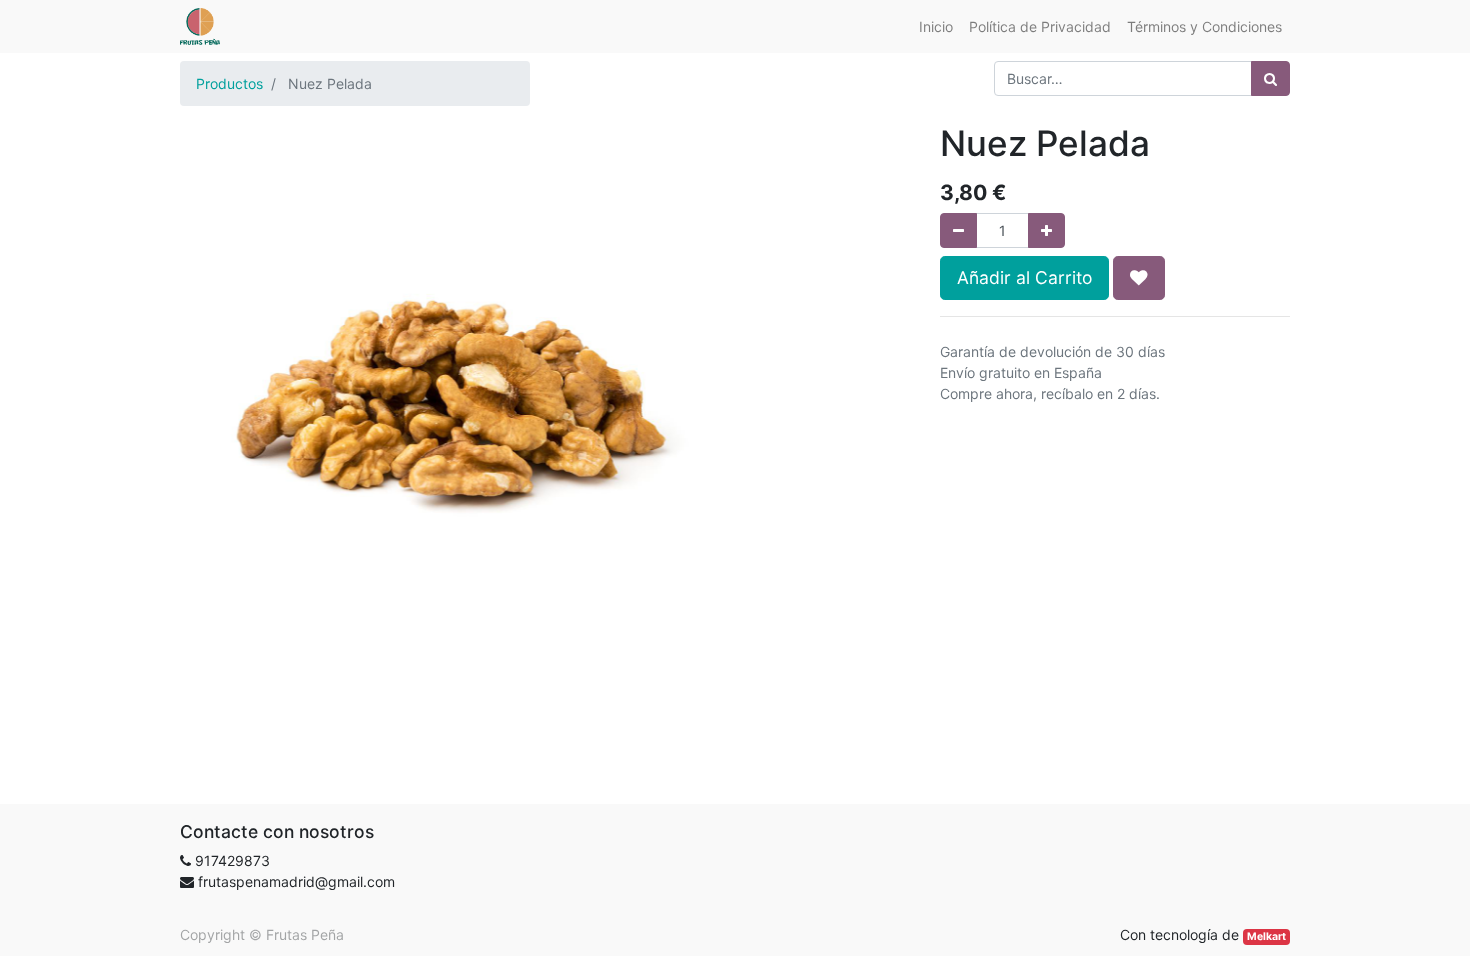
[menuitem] (936, 26)
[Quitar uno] (958, 230)
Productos (229, 83)
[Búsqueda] (1270, 78)
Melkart (1266, 936)
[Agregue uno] (1046, 230)
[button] (1139, 278)
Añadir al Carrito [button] (1024, 277)
